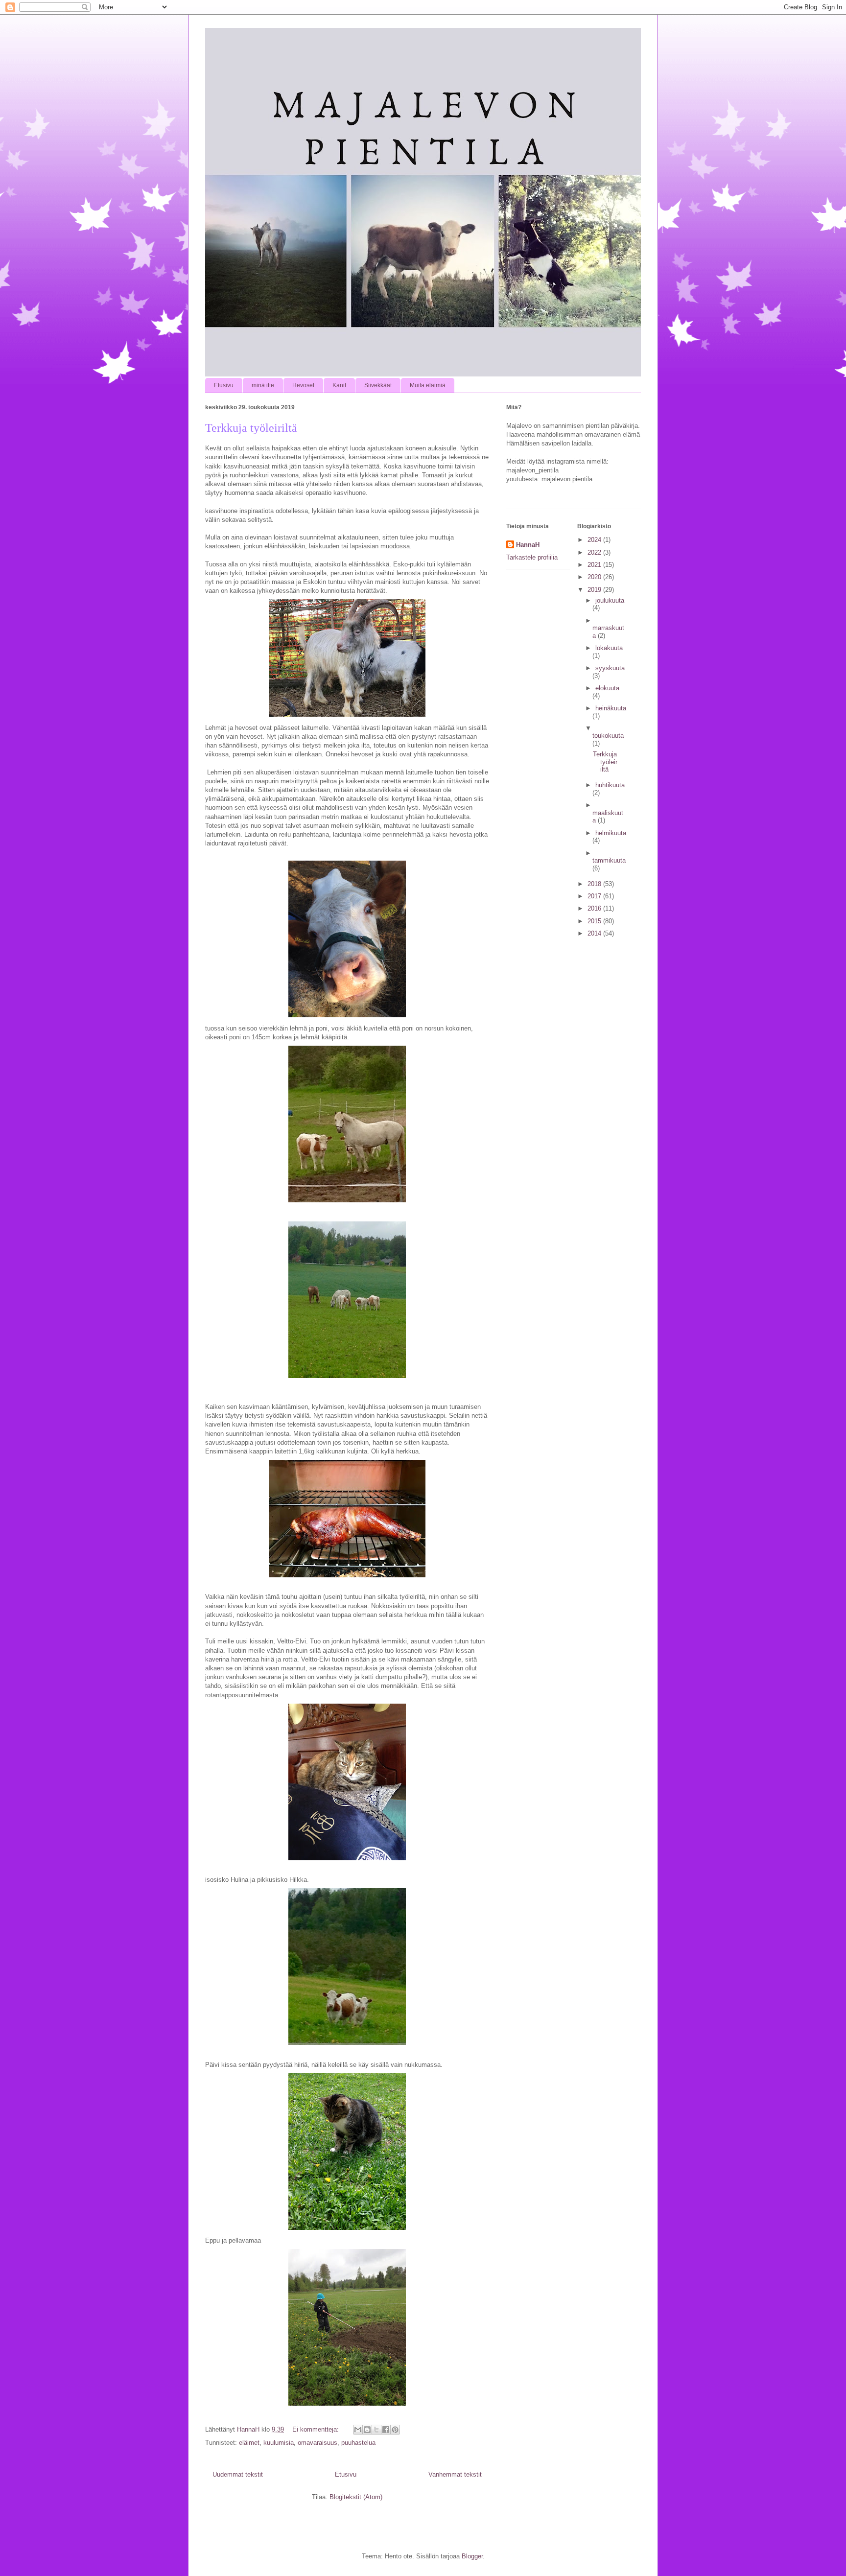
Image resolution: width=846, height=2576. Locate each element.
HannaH (528, 545)
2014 (595, 933)
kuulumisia (279, 2443)
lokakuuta (609, 648)
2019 (595, 590)
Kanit (339, 385)
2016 (595, 908)
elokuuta (607, 688)
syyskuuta (610, 668)
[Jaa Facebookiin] (386, 2430)
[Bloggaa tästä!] (367, 2430)
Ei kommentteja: (317, 2429)
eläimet (249, 2443)
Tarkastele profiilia (532, 557)
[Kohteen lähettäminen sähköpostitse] (358, 2430)
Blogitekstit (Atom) (356, 2497)
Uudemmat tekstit (238, 2474)
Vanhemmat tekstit (455, 2474)
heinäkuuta (611, 708)
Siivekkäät (378, 385)
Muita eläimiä (428, 385)
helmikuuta (611, 833)
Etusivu (224, 385)
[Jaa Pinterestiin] (395, 2430)
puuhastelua (358, 2443)
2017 (595, 896)
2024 (595, 540)
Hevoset (303, 385)
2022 (595, 552)
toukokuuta (608, 736)
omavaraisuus (317, 2443)
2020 (595, 577)
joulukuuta (610, 600)
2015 (595, 921)
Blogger (472, 2556)
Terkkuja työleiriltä (251, 428)
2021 (595, 565)
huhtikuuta (610, 785)
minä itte (263, 385)
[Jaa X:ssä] (376, 2430)
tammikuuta (609, 860)
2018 (595, 884)
